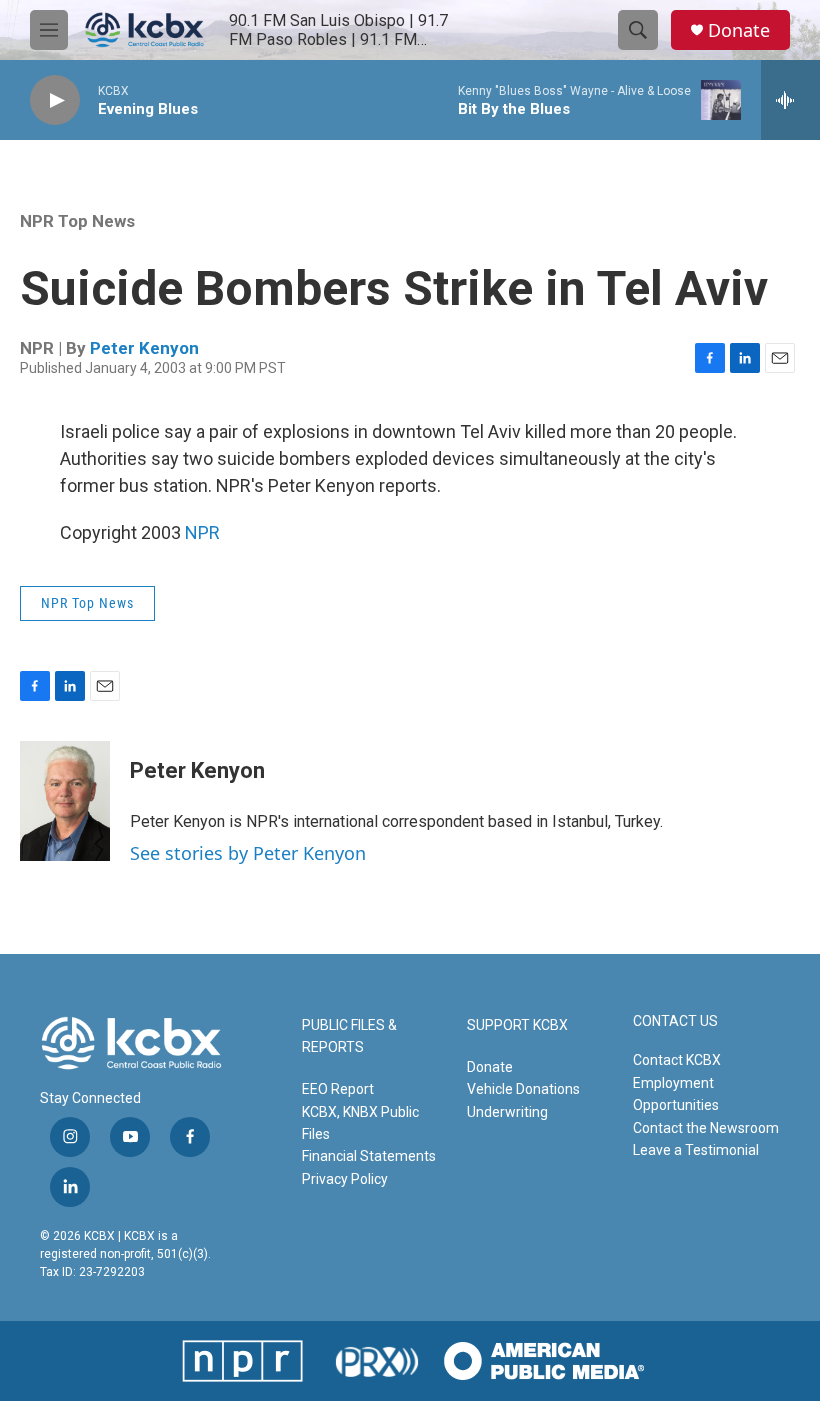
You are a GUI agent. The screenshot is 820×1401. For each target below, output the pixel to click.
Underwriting (507, 1112)
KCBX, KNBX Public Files (360, 1123)
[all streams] (790, 100)
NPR (202, 532)
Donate (739, 30)
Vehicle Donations (523, 1089)
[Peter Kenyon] (65, 801)
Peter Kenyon (144, 348)
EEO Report (338, 1089)
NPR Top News (77, 221)
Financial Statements (369, 1156)
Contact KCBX (677, 1060)
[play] (55, 100)
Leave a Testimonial (696, 1150)
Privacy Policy (345, 1179)
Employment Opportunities (676, 1094)
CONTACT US (675, 1021)
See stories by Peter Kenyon (248, 853)
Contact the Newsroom (706, 1128)
